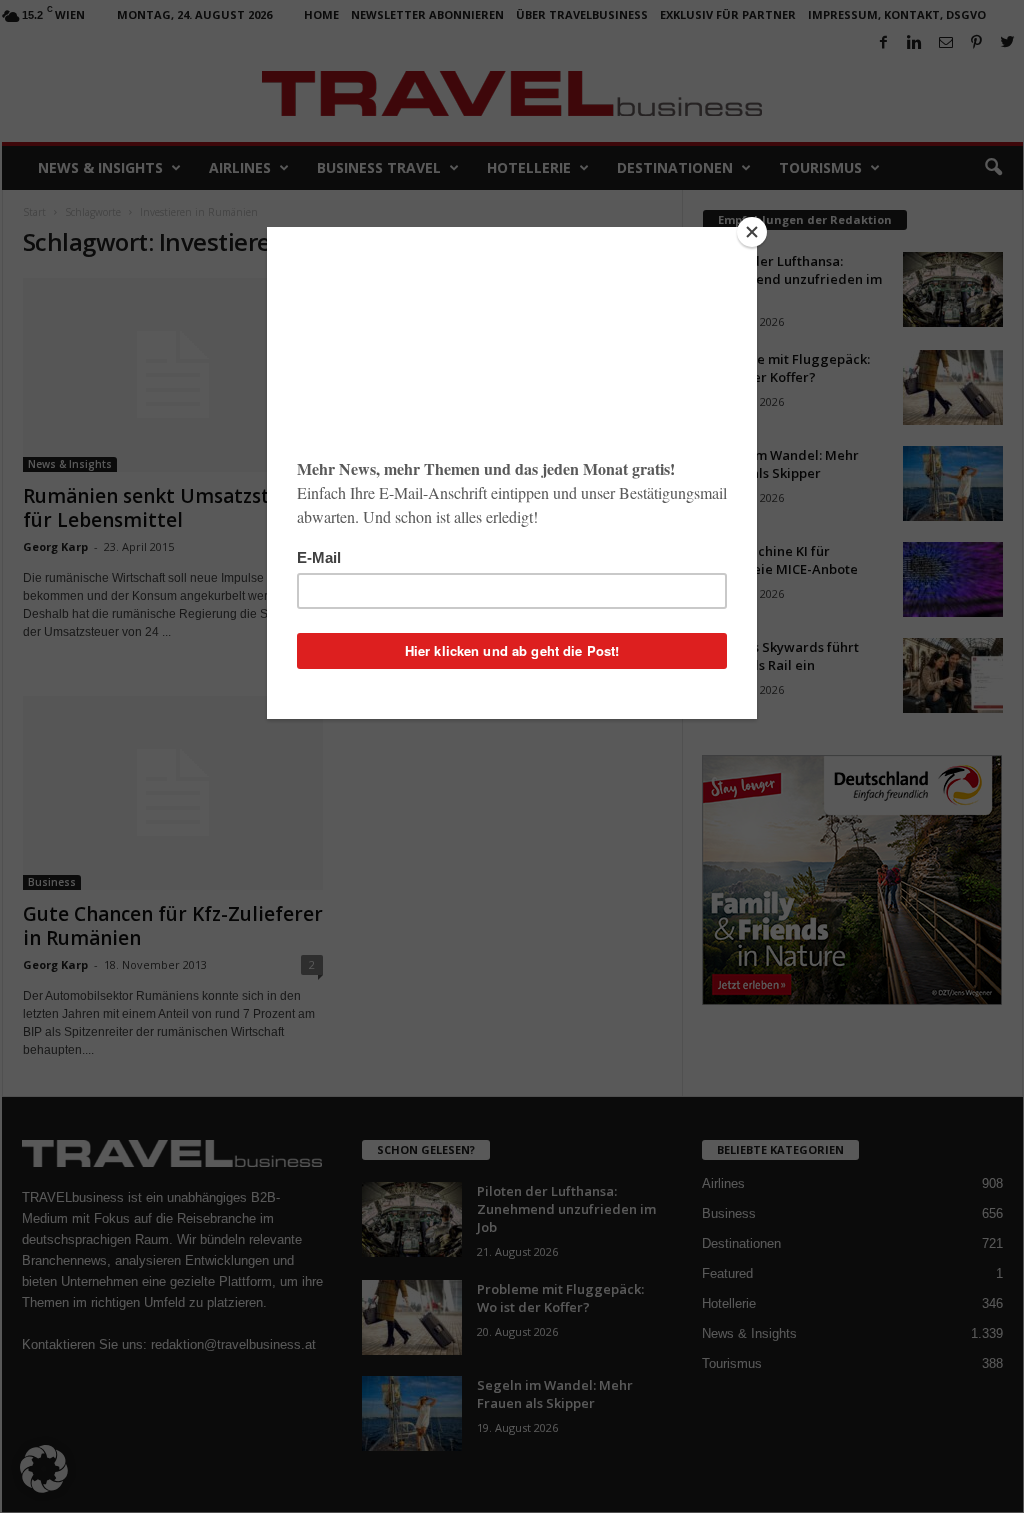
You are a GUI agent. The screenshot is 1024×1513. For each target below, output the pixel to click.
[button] (44, 1469)
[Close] (752, 232)
